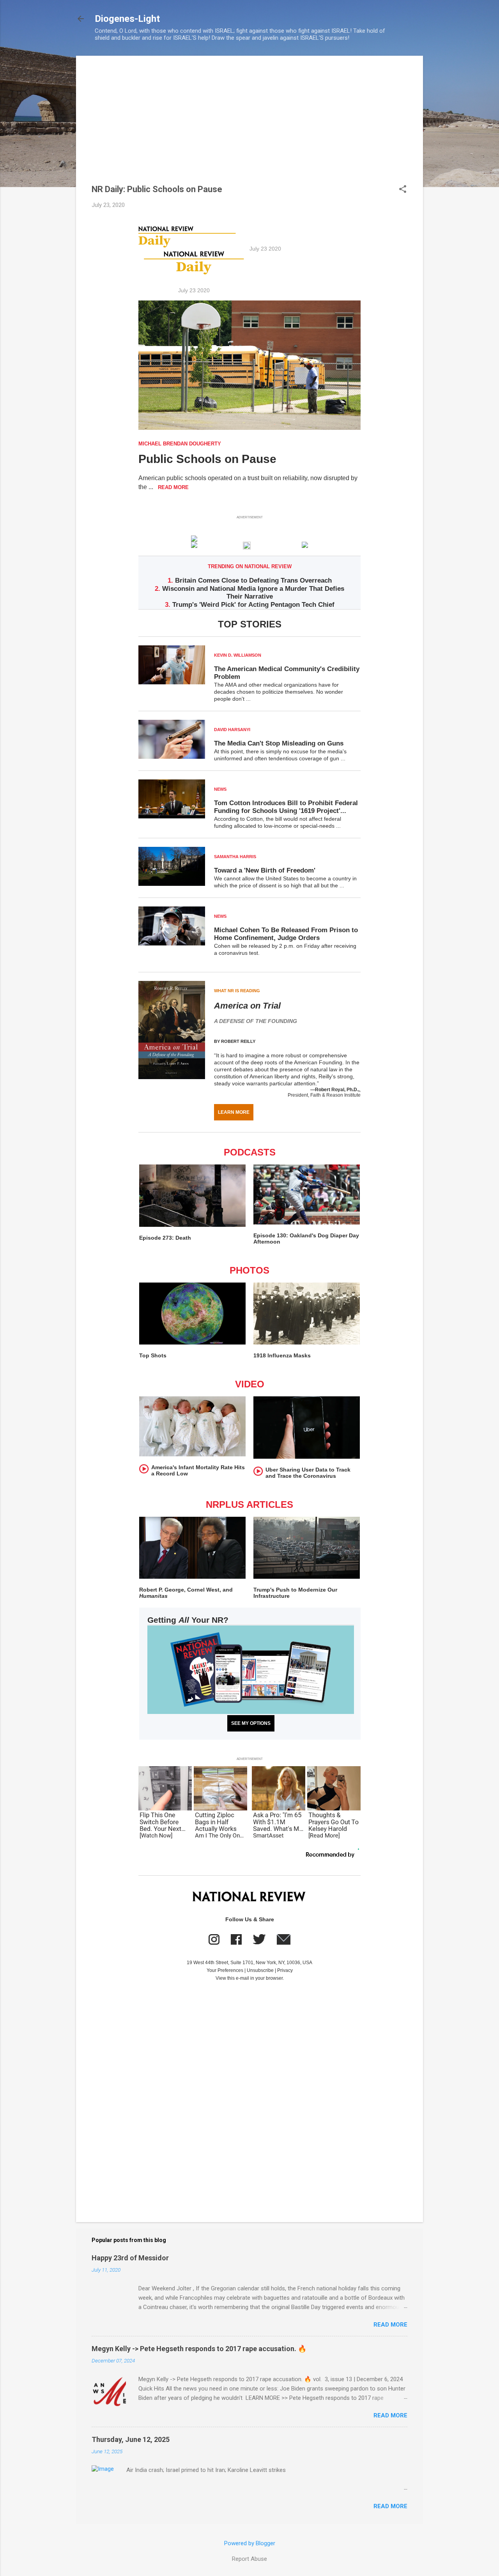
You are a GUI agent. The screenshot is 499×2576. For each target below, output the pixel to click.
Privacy (285, 1970)
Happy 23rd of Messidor (130, 2258)
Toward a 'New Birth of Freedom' (265, 870)
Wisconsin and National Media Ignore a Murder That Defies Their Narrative (253, 593)
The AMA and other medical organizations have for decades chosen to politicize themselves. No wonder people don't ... (279, 692)
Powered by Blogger (250, 2543)
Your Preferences (225, 1970)
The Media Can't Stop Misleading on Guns (279, 743)
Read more (390, 2325)
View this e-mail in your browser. (250, 1978)
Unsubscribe (260, 1970)
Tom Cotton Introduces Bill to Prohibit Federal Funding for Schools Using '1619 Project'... (286, 807)
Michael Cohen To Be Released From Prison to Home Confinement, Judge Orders (286, 934)
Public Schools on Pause (207, 459)
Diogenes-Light (127, 19)
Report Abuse (249, 2559)
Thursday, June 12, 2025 (131, 2439)
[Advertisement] (249, 126)
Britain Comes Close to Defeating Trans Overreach (253, 580)
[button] (403, 190)
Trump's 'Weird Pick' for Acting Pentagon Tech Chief (253, 605)
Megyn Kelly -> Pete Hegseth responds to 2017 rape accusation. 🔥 (199, 2349)
